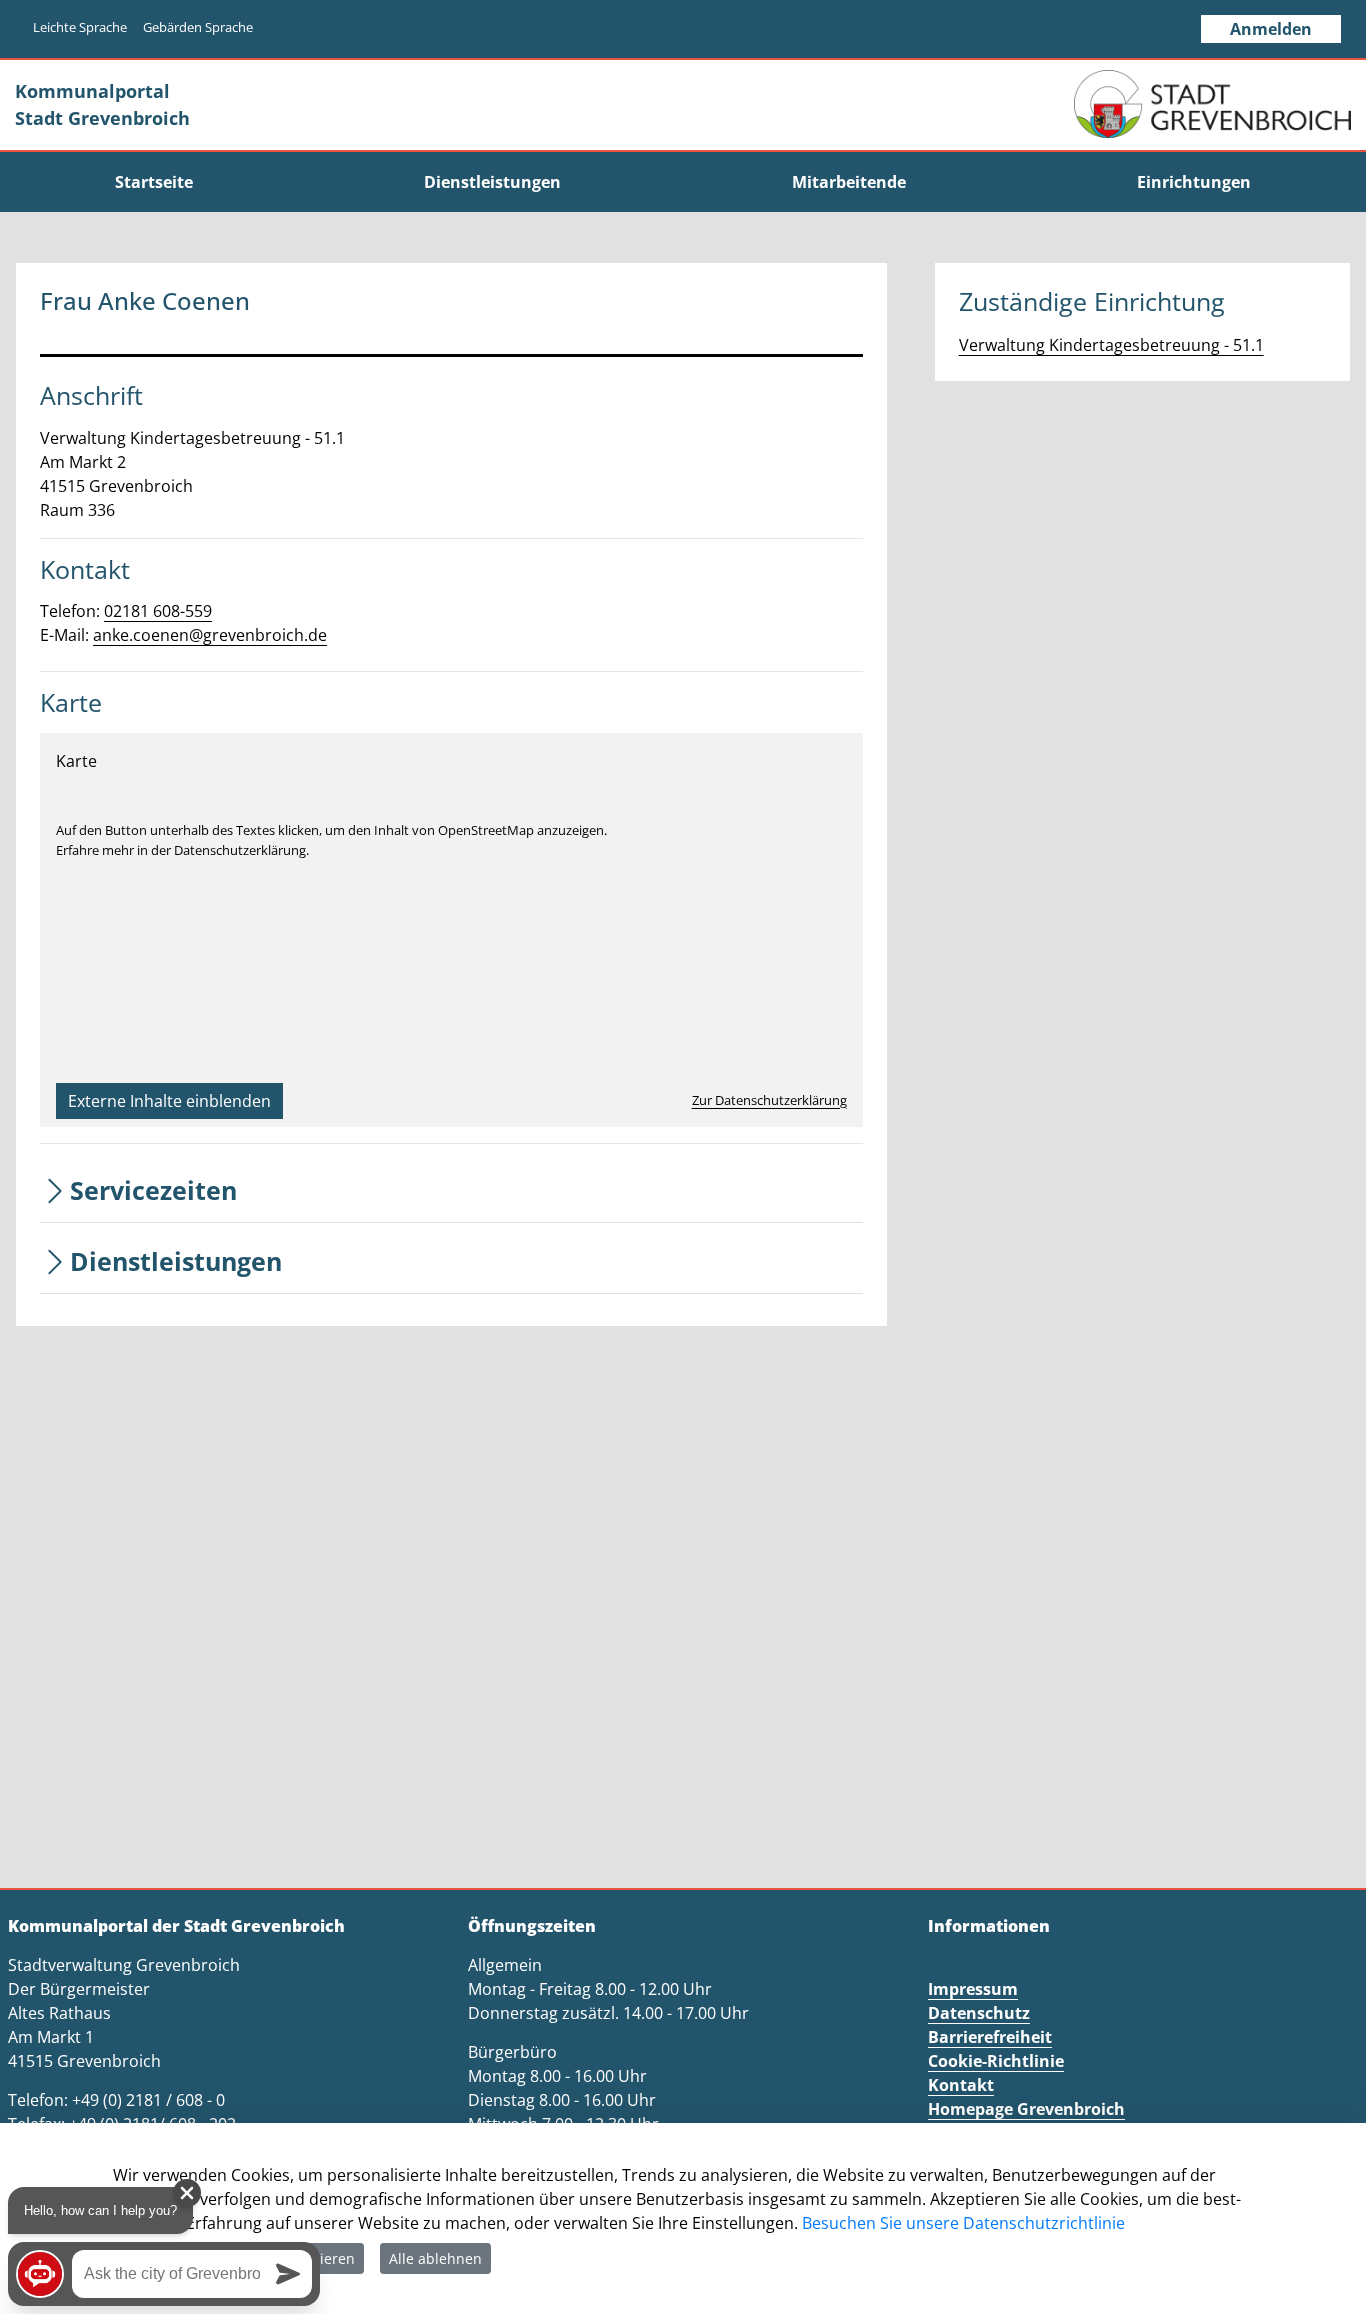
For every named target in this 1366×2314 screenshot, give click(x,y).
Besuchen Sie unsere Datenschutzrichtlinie (963, 2223)
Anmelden (1271, 29)
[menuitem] (154, 182)
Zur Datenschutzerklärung (769, 1100)
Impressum (973, 1989)
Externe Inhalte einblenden (169, 1101)
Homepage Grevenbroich (1026, 2109)
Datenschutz (979, 2013)
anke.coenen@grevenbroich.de (210, 635)
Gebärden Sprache (198, 27)
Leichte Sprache (80, 27)
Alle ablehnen (435, 2258)
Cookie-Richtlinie (996, 2061)
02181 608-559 (158, 611)
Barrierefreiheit (990, 2037)
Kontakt (961, 2085)
